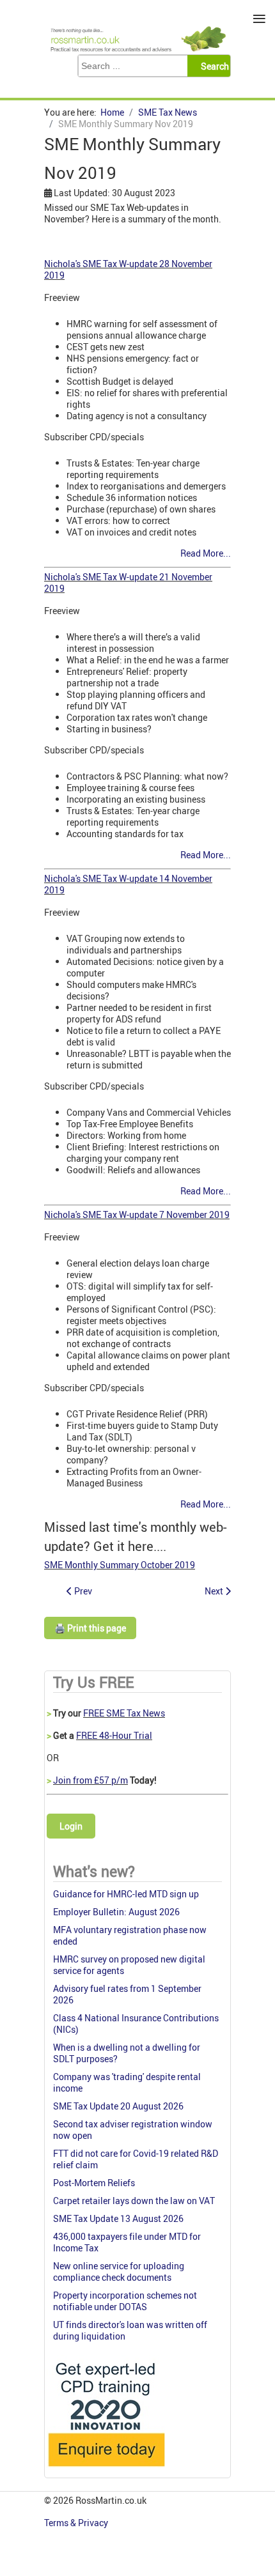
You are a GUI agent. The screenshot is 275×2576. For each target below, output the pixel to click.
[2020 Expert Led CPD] (106, 2470)
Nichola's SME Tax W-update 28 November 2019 (128, 269)
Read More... (206, 553)
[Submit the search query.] (213, 66)
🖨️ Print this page (90, 1628)
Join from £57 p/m (90, 1780)
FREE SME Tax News (124, 1713)
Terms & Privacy (77, 2523)
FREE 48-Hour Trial (114, 1735)
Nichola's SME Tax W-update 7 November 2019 (137, 1215)
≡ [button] (259, 19)
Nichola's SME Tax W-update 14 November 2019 (128, 884)
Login (71, 1826)
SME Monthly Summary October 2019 (120, 1565)
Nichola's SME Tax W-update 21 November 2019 (128, 582)
